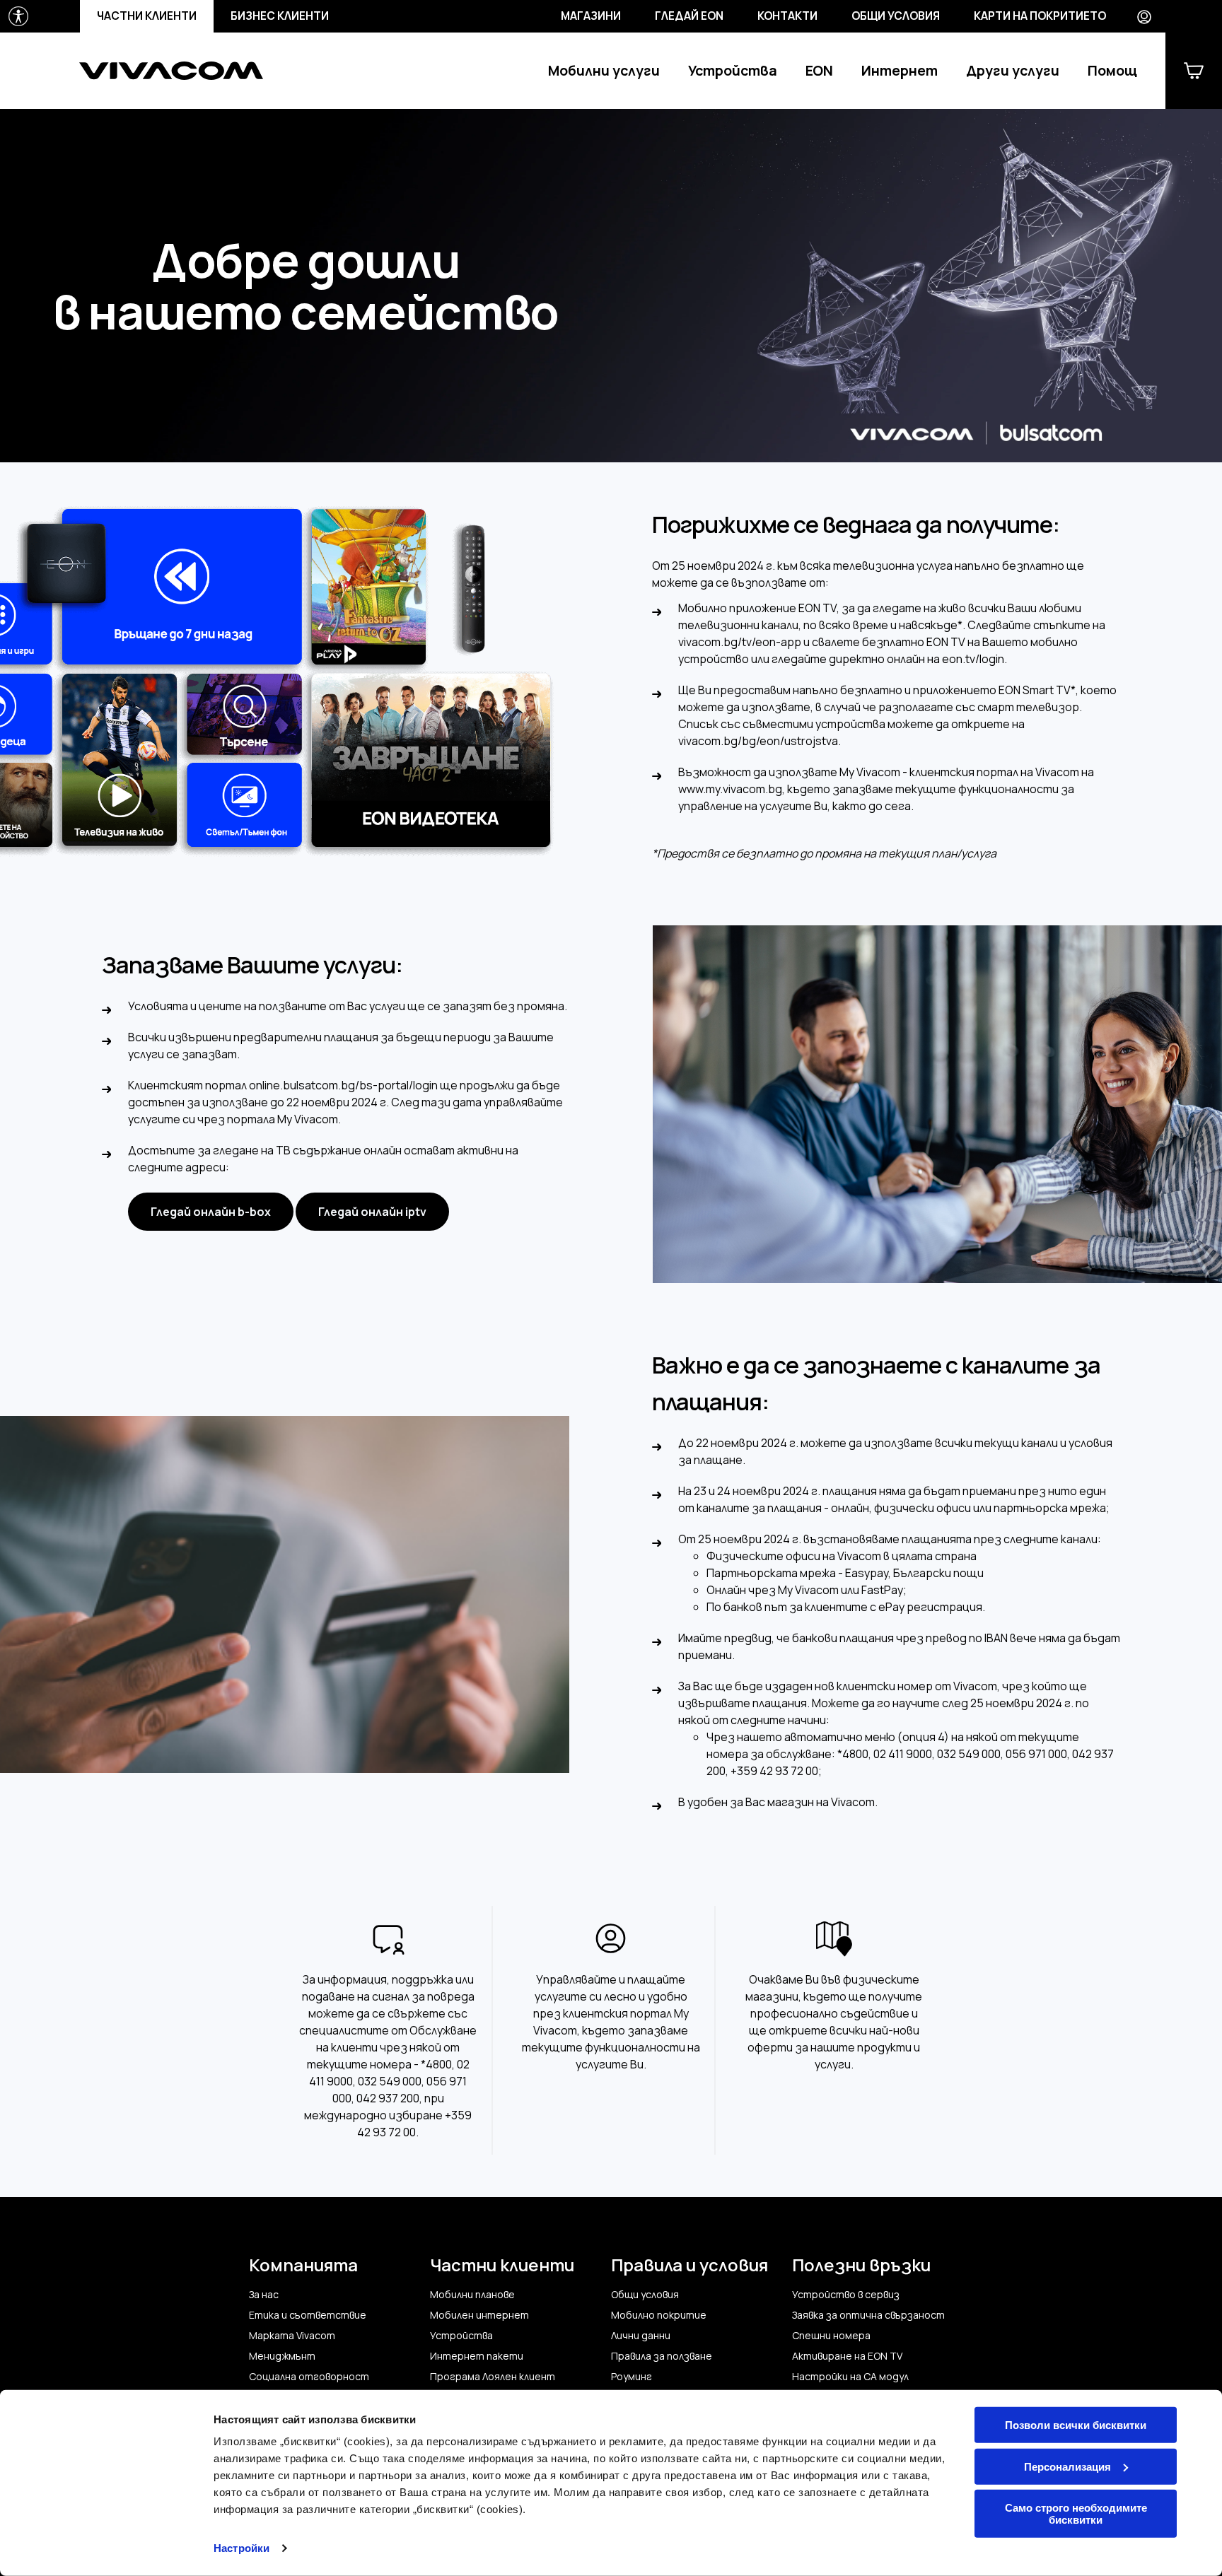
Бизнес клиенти (280, 16)
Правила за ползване (662, 2356)
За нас (264, 2295)
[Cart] (1194, 71)
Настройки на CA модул (850, 2377)
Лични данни (641, 2336)
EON (819, 71)
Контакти (787, 16)
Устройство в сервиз (846, 2295)
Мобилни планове (472, 2295)
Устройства (733, 71)
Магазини (591, 16)
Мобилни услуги (604, 71)
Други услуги (1013, 71)
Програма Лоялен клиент (493, 2377)
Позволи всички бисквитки (1076, 2425)
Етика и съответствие (308, 2315)
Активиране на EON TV (847, 2356)
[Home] (171, 71)
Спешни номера (831, 2336)
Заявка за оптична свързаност (868, 2315)
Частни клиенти (147, 16)
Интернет (900, 71)
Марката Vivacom (292, 2336)
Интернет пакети (477, 2356)
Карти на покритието (1040, 16)
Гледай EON (689, 16)
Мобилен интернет (479, 2315)
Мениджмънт (282, 2356)
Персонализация (1067, 2466)
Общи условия (896, 16)
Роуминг (632, 2377)
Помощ (1112, 71)
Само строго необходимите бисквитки (1076, 2514)
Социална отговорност (309, 2377)
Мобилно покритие (659, 2315)
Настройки (242, 2548)
